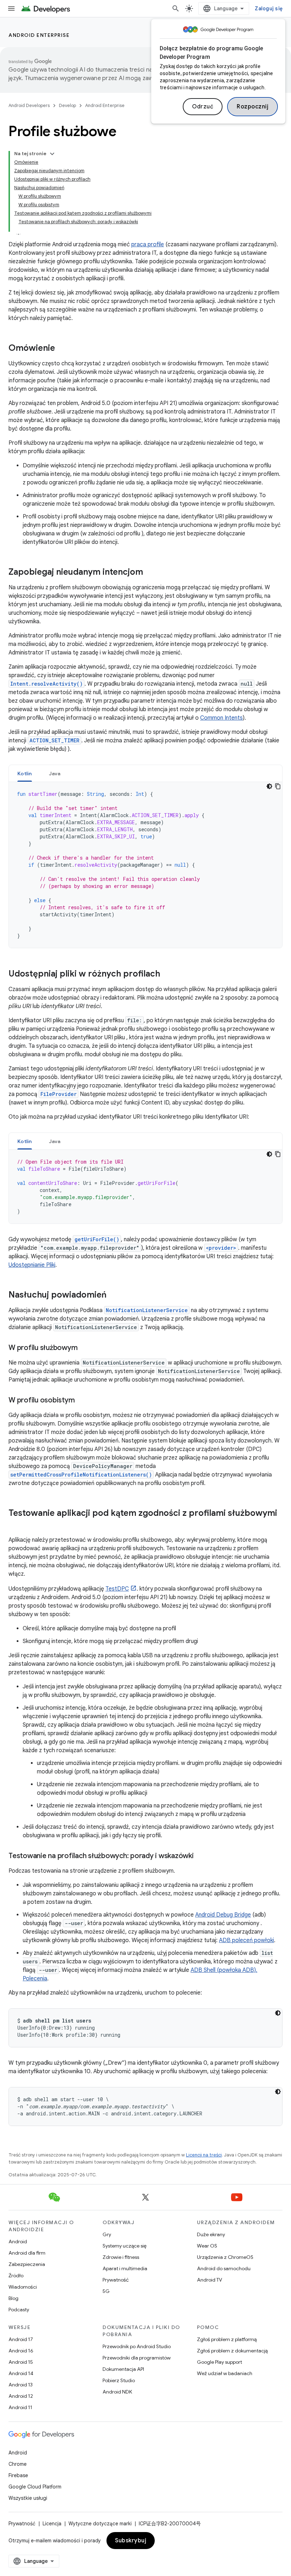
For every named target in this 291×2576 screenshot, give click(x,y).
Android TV (210, 2280)
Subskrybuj (131, 2541)
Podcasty (19, 2310)
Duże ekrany (211, 2234)
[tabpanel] (145, 865)
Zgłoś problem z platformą (227, 2339)
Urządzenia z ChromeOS (225, 2257)
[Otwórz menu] (11, 9)
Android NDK (117, 2392)
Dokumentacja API (123, 2369)
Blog (13, 2298)
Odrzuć (203, 107)
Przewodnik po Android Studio (137, 2346)
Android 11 (20, 2407)
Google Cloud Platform (35, 2487)
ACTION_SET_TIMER (54, 740)
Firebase (18, 2475)
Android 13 (21, 2385)
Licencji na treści (204, 2155)
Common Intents (221, 718)
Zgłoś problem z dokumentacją (232, 2351)
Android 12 (21, 2396)
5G (106, 2291)
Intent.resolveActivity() (46, 684)
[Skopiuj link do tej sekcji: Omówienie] (62, 349)
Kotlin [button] (25, 774)
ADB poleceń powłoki (246, 1940)
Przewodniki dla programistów (137, 2358)
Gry (107, 2234)
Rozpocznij (252, 107)
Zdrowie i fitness (121, 2257)
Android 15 (21, 2362)
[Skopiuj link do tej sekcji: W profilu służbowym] (84, 1348)
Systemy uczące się (125, 2246)
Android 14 (21, 2373)
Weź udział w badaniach (225, 2373)
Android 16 (21, 2351)
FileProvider (59, 1094)
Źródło (16, 2276)
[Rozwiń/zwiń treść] (52, 154)
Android (18, 2242)
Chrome (18, 2464)
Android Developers (29, 105)
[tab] (25, 773)
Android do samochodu (224, 2268)
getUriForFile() (97, 1239)
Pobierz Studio (119, 2380)
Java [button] (55, 774)
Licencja (52, 2524)
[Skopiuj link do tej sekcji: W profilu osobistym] (82, 1401)
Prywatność (116, 2280)
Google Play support (219, 2362)
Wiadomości (23, 2287)
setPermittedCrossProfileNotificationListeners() (81, 1475)
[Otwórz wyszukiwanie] (176, 9)
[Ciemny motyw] (269, 786)
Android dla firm (27, 2253)
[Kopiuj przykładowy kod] (278, 786)
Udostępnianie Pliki (32, 1265)
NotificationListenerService (147, 1310)
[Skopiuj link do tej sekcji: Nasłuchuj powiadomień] (114, 1295)
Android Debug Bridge (223, 1915)
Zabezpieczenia (27, 2264)
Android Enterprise (39, 35)
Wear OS (207, 2246)
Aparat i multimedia (125, 2268)
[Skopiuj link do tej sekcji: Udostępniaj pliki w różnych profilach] (167, 974)
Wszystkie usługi (28, 2498)
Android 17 (21, 2339)
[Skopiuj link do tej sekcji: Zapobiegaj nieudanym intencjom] (150, 573)
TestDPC (117, 1589)
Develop (67, 105)
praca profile (148, 244)
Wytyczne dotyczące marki (100, 2524)
